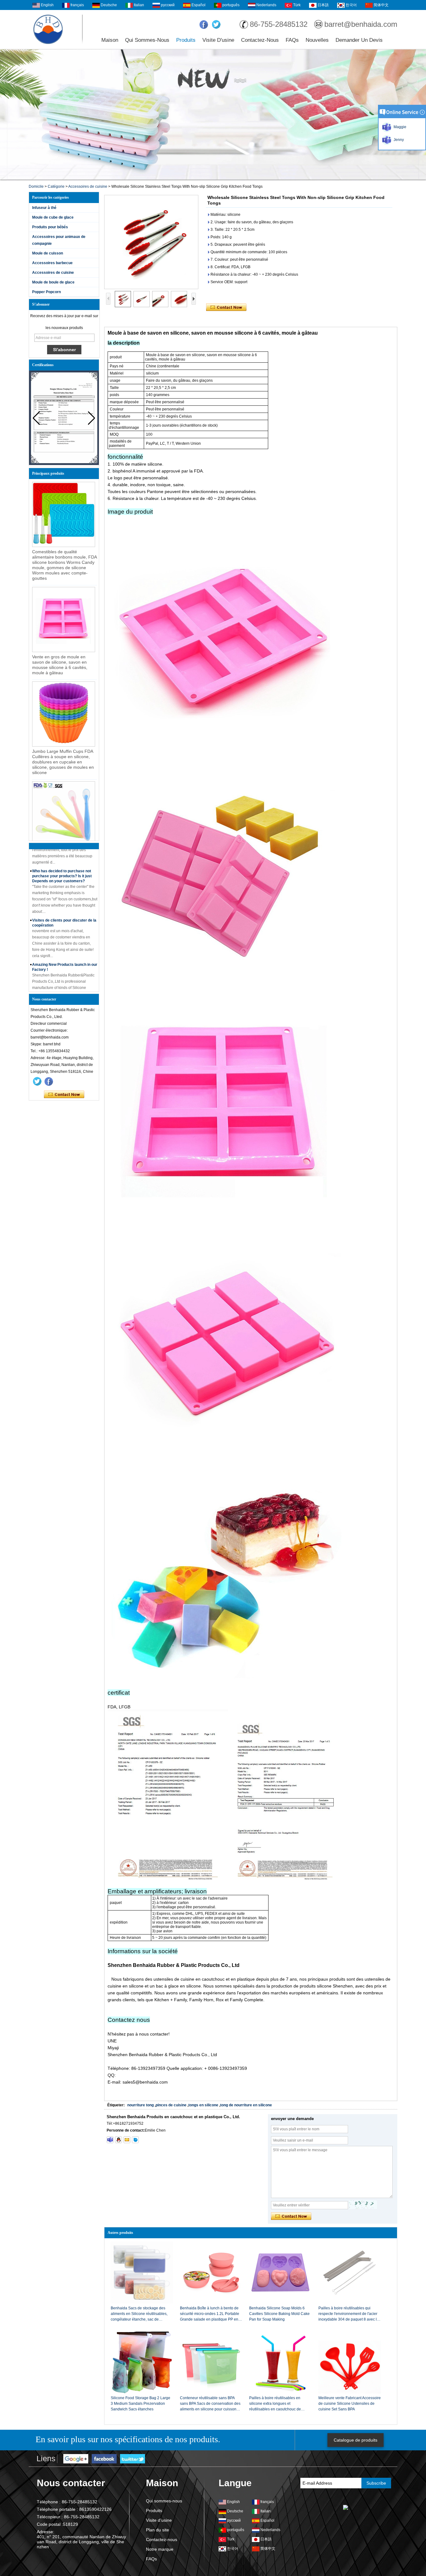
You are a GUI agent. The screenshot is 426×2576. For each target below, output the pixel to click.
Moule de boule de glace (53, 282)
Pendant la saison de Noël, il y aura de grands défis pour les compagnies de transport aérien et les (65, 991)
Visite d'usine (218, 40)
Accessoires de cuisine (88, 186)
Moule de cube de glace (53, 217)
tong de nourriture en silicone (246, 2105)
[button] (92, 418)
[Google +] (76, 2459)
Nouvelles (317, 40)
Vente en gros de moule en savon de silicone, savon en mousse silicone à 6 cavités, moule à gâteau (60, 665)
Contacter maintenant (64, 1095)
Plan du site (157, 2530)
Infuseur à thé (44, 208)
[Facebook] (204, 25)
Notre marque (160, 2549)
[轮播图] (213, 115)
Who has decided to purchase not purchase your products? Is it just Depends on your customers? (62, 853)
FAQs (292, 40)
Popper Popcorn (46, 292)
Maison (110, 40)
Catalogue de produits (356, 2440)
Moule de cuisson (48, 253)
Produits (186, 40)
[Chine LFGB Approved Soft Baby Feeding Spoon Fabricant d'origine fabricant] (64, 814)
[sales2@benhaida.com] (127, 2140)
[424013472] (119, 2140)
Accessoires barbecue (52, 263)
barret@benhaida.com (361, 24)
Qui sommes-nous (147, 40)
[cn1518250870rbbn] (135, 2140)
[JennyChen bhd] (110, 2140)
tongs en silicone (203, 2105)
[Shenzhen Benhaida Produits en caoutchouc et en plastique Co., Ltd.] (48, 29)
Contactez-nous (260, 40)
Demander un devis (359, 40)
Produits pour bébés (50, 227)
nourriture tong (140, 2105)
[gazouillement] (216, 25)
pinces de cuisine (171, 2105)
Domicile (36, 186)
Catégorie (56, 186)
